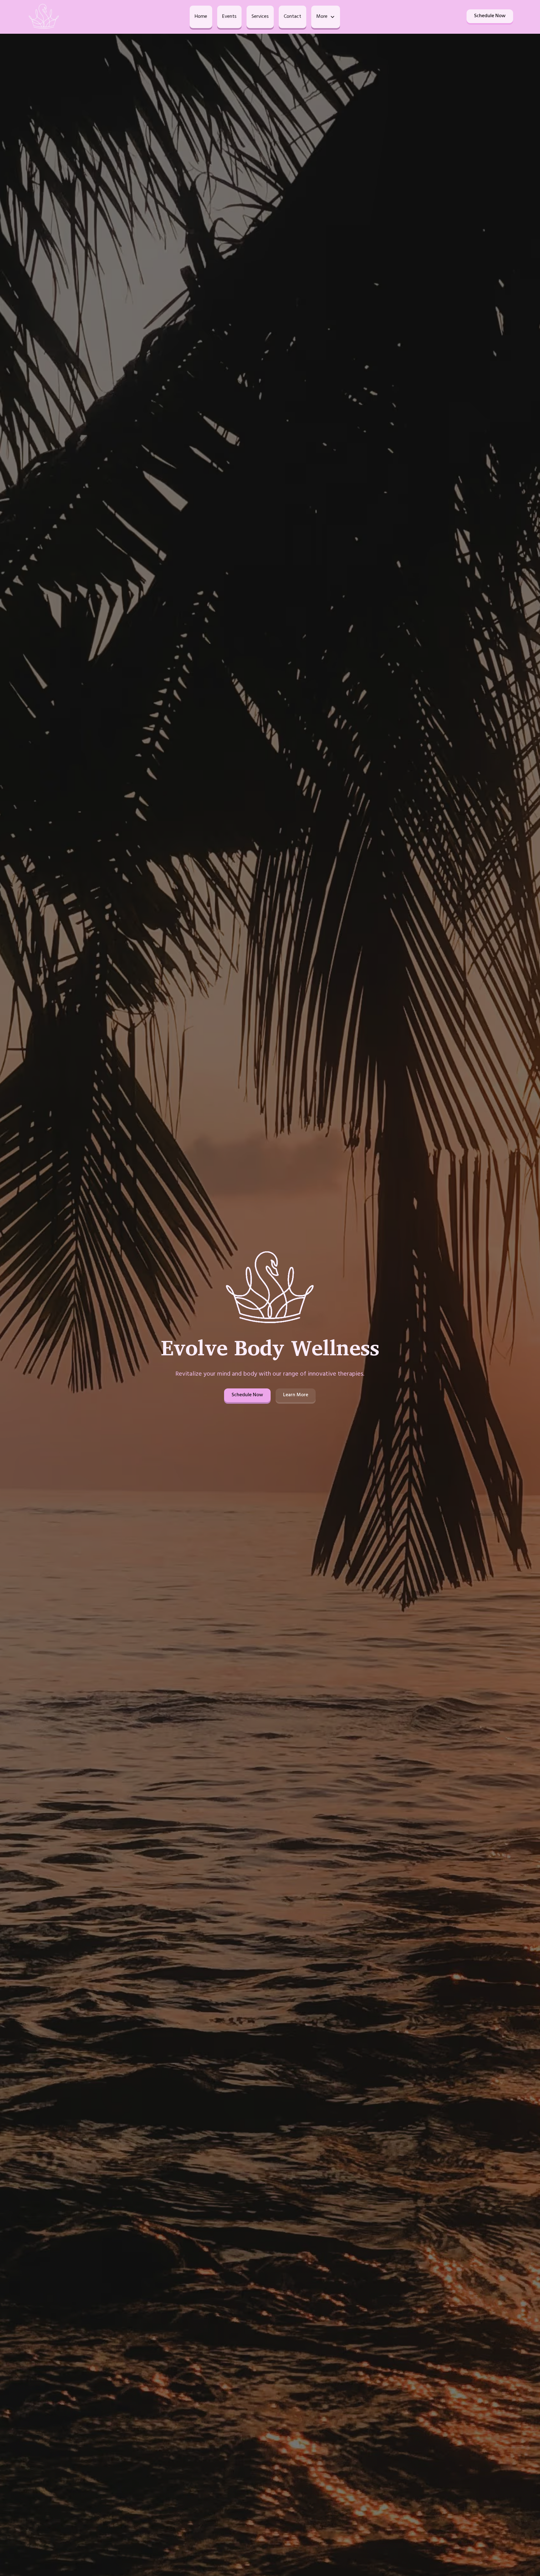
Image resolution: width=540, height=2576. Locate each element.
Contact (292, 17)
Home (201, 17)
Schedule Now (490, 16)
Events (229, 17)
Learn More (296, 1395)
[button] (326, 17)
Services (260, 17)
